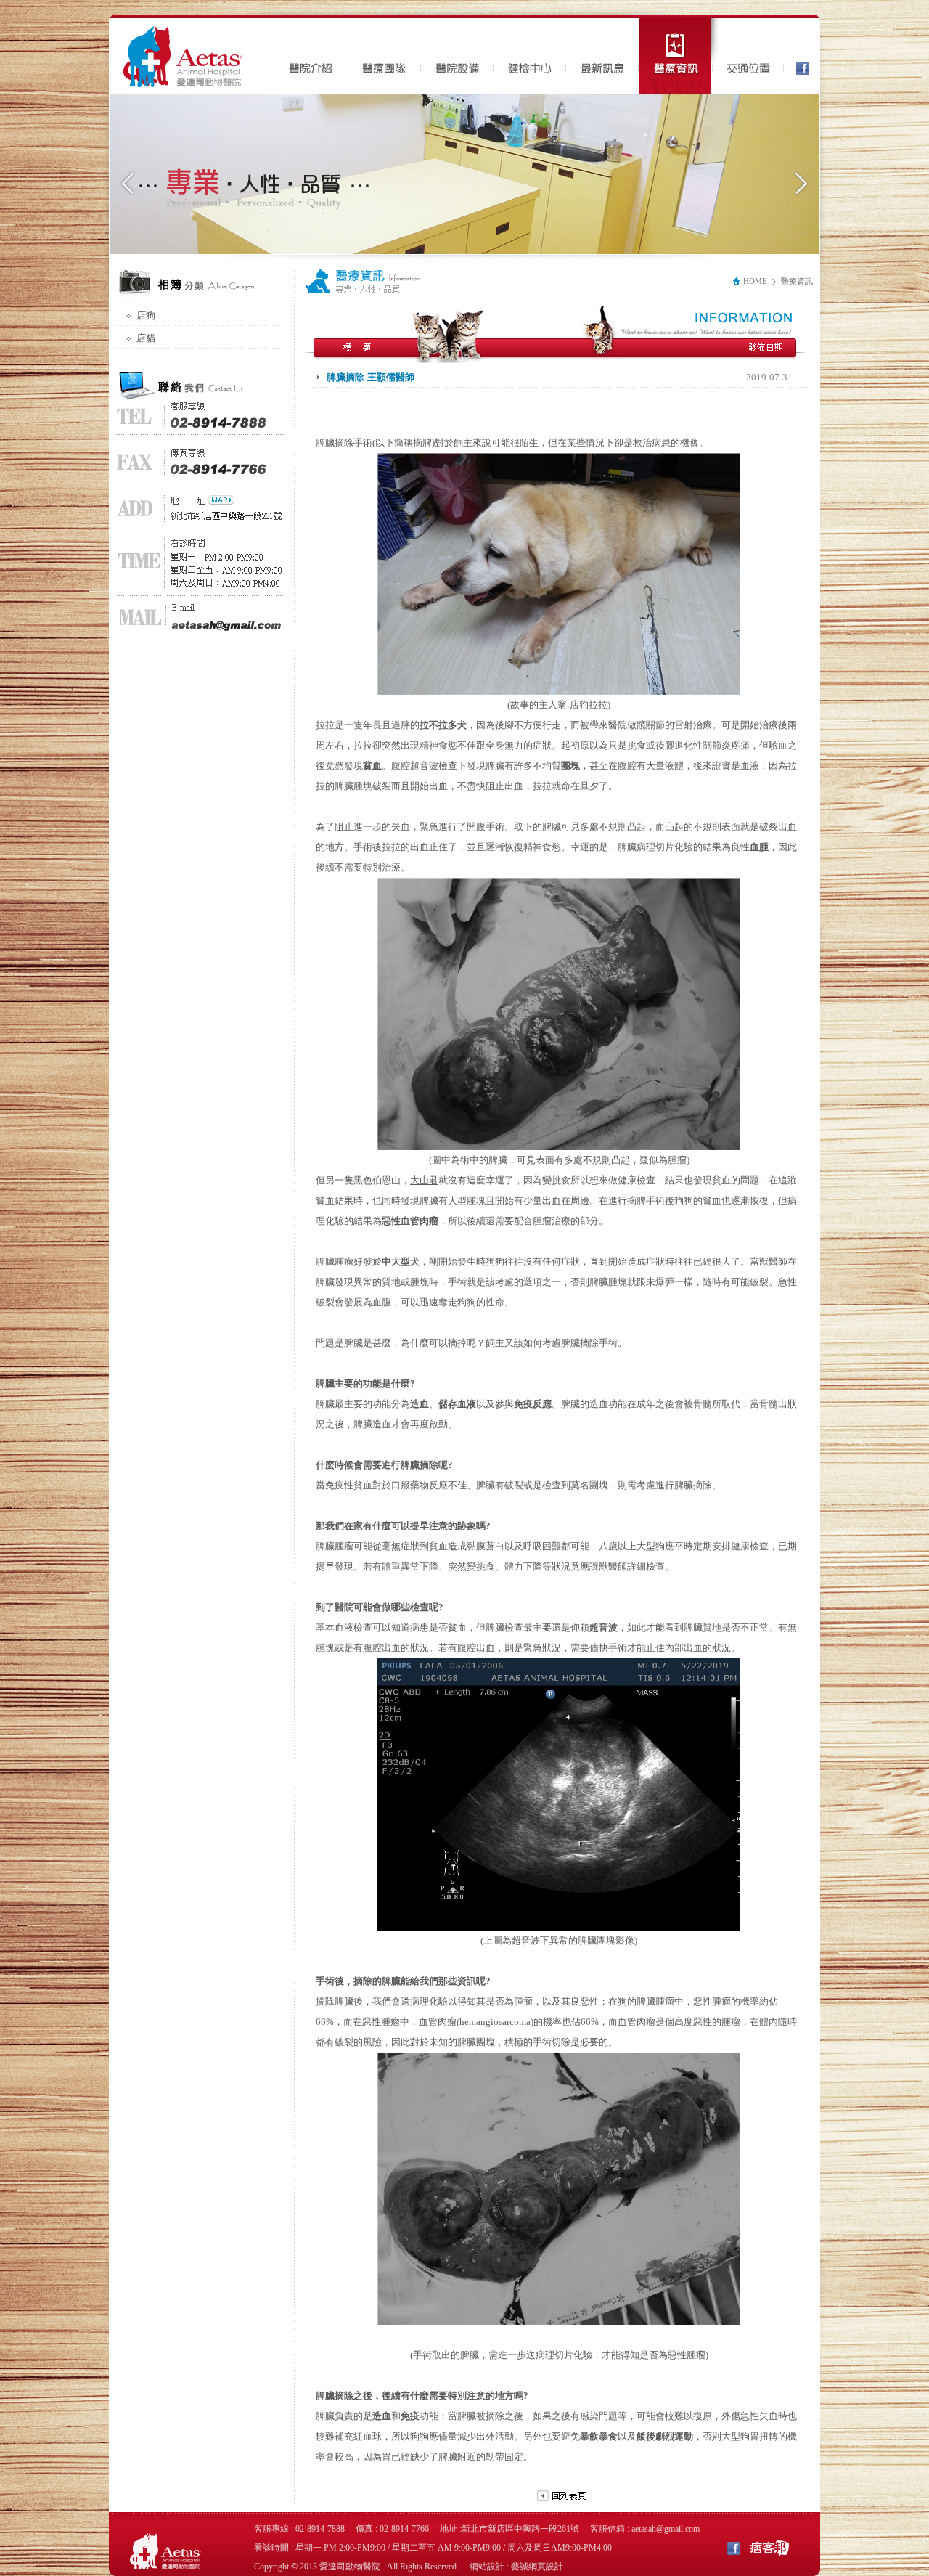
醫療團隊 (385, 56)
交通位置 (748, 56)
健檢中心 (530, 56)
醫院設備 (457, 56)
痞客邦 (769, 2547)
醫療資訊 (679, 56)
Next (801, 183)
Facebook (798, 56)
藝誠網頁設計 (537, 2567)
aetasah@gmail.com (666, 2529)
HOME (754, 281)
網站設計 (487, 2567)
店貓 (146, 338)
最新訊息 (602, 56)
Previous (128, 183)
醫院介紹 (312, 56)
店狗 (146, 315)
